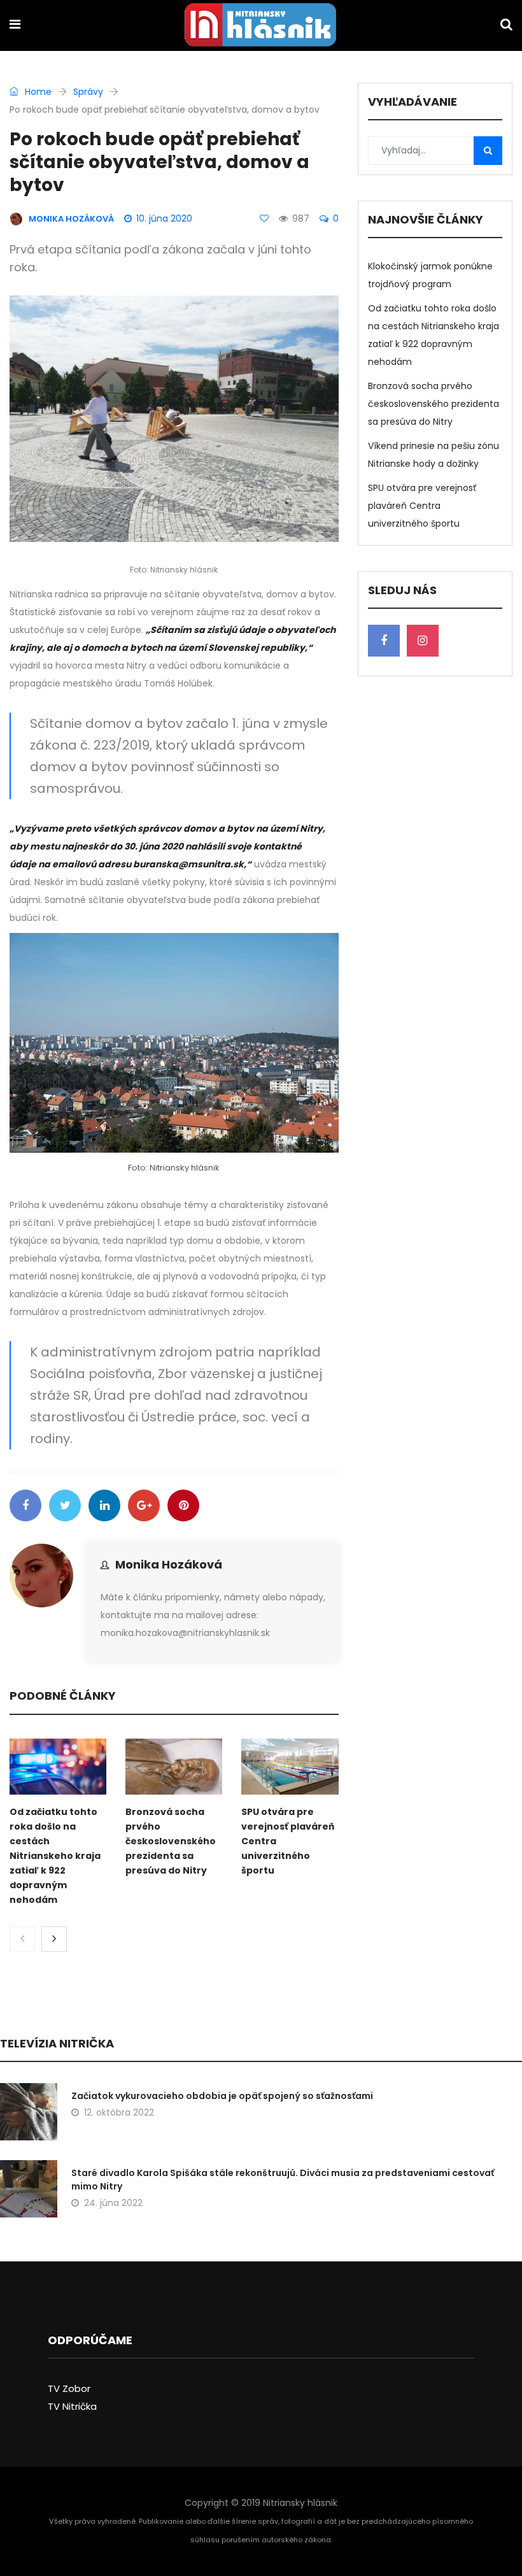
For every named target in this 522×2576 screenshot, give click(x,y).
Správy (88, 92)
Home (37, 92)
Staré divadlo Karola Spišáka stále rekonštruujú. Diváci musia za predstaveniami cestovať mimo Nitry (283, 2180)
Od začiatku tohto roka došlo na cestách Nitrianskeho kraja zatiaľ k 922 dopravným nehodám (55, 1856)
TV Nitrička (72, 2406)
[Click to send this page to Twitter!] (65, 1505)
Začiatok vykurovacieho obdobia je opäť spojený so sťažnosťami (222, 2096)
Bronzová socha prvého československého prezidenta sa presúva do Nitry (171, 1841)
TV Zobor (69, 2388)
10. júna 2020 (164, 218)
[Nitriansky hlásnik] (260, 26)
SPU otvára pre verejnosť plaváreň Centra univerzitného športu (422, 506)
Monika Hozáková (169, 1564)
